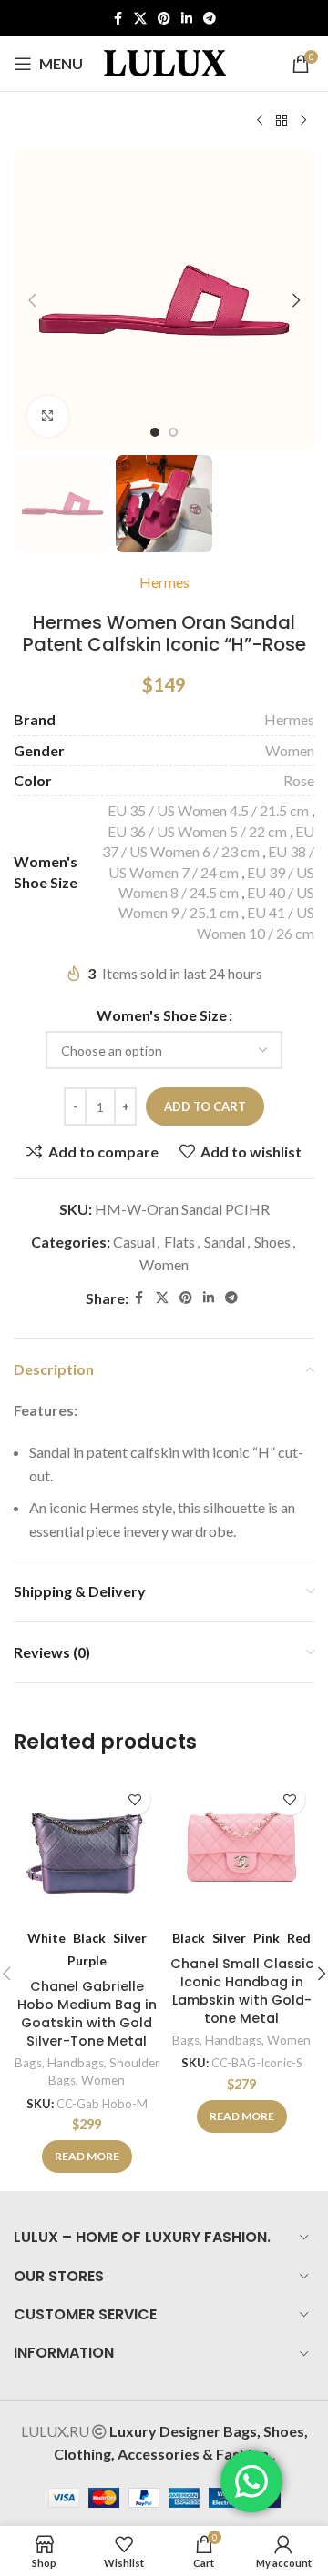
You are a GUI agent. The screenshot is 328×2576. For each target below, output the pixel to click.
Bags (28, 2063)
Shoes (272, 1242)
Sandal (225, 1242)
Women (290, 750)
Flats (179, 1242)
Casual (134, 1242)
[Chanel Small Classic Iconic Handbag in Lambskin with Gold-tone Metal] (241, 1847)
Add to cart (205, 1106)
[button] (32, 300)
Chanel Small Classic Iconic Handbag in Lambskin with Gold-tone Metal (242, 1991)
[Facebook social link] (118, 19)
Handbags (76, 2063)
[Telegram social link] (210, 19)
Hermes (164, 582)
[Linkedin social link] (187, 19)
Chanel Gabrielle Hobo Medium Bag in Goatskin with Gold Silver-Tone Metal (87, 2014)
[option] (155, 432)
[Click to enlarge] (48, 416)
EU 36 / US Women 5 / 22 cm (197, 831)
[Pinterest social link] (164, 19)
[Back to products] (282, 121)
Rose (299, 780)
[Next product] (303, 121)
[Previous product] (260, 121)
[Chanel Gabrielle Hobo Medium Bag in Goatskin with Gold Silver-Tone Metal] (87, 1847)
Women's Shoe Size (162, 1015)
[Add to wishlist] (134, 1799)
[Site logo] (165, 61)
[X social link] (140, 19)
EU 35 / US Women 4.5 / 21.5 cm (208, 810)
